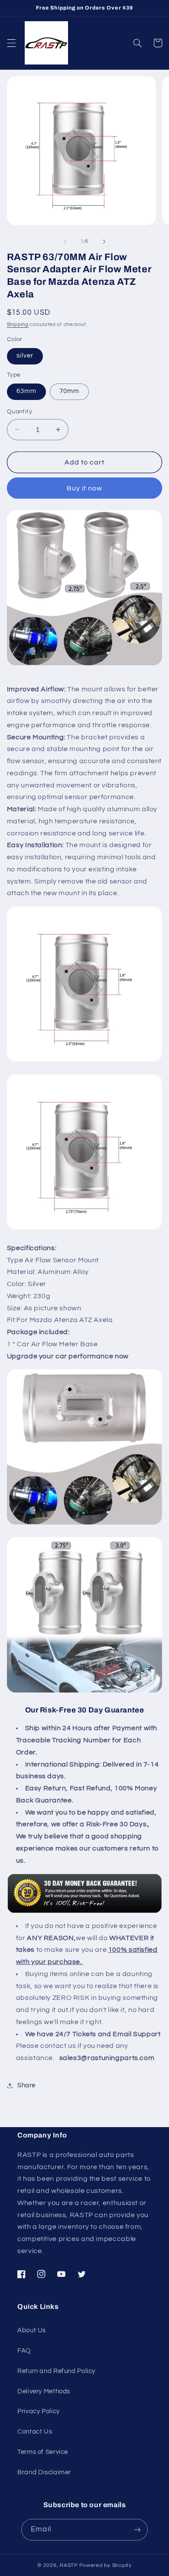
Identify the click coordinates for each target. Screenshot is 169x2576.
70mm (69, 391)
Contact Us (35, 2432)
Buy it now (85, 488)
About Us (32, 2330)
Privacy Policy (39, 2411)
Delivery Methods (44, 2391)
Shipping (18, 324)
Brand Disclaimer (44, 2472)
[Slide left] (65, 242)
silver (25, 356)
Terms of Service (43, 2452)
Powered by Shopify (106, 2565)
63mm (26, 391)
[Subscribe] (137, 2529)
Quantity (19, 412)
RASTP (69, 2565)
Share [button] (26, 2085)
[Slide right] (104, 242)
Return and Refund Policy (56, 2371)
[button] (11, 43)
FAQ (24, 2351)
